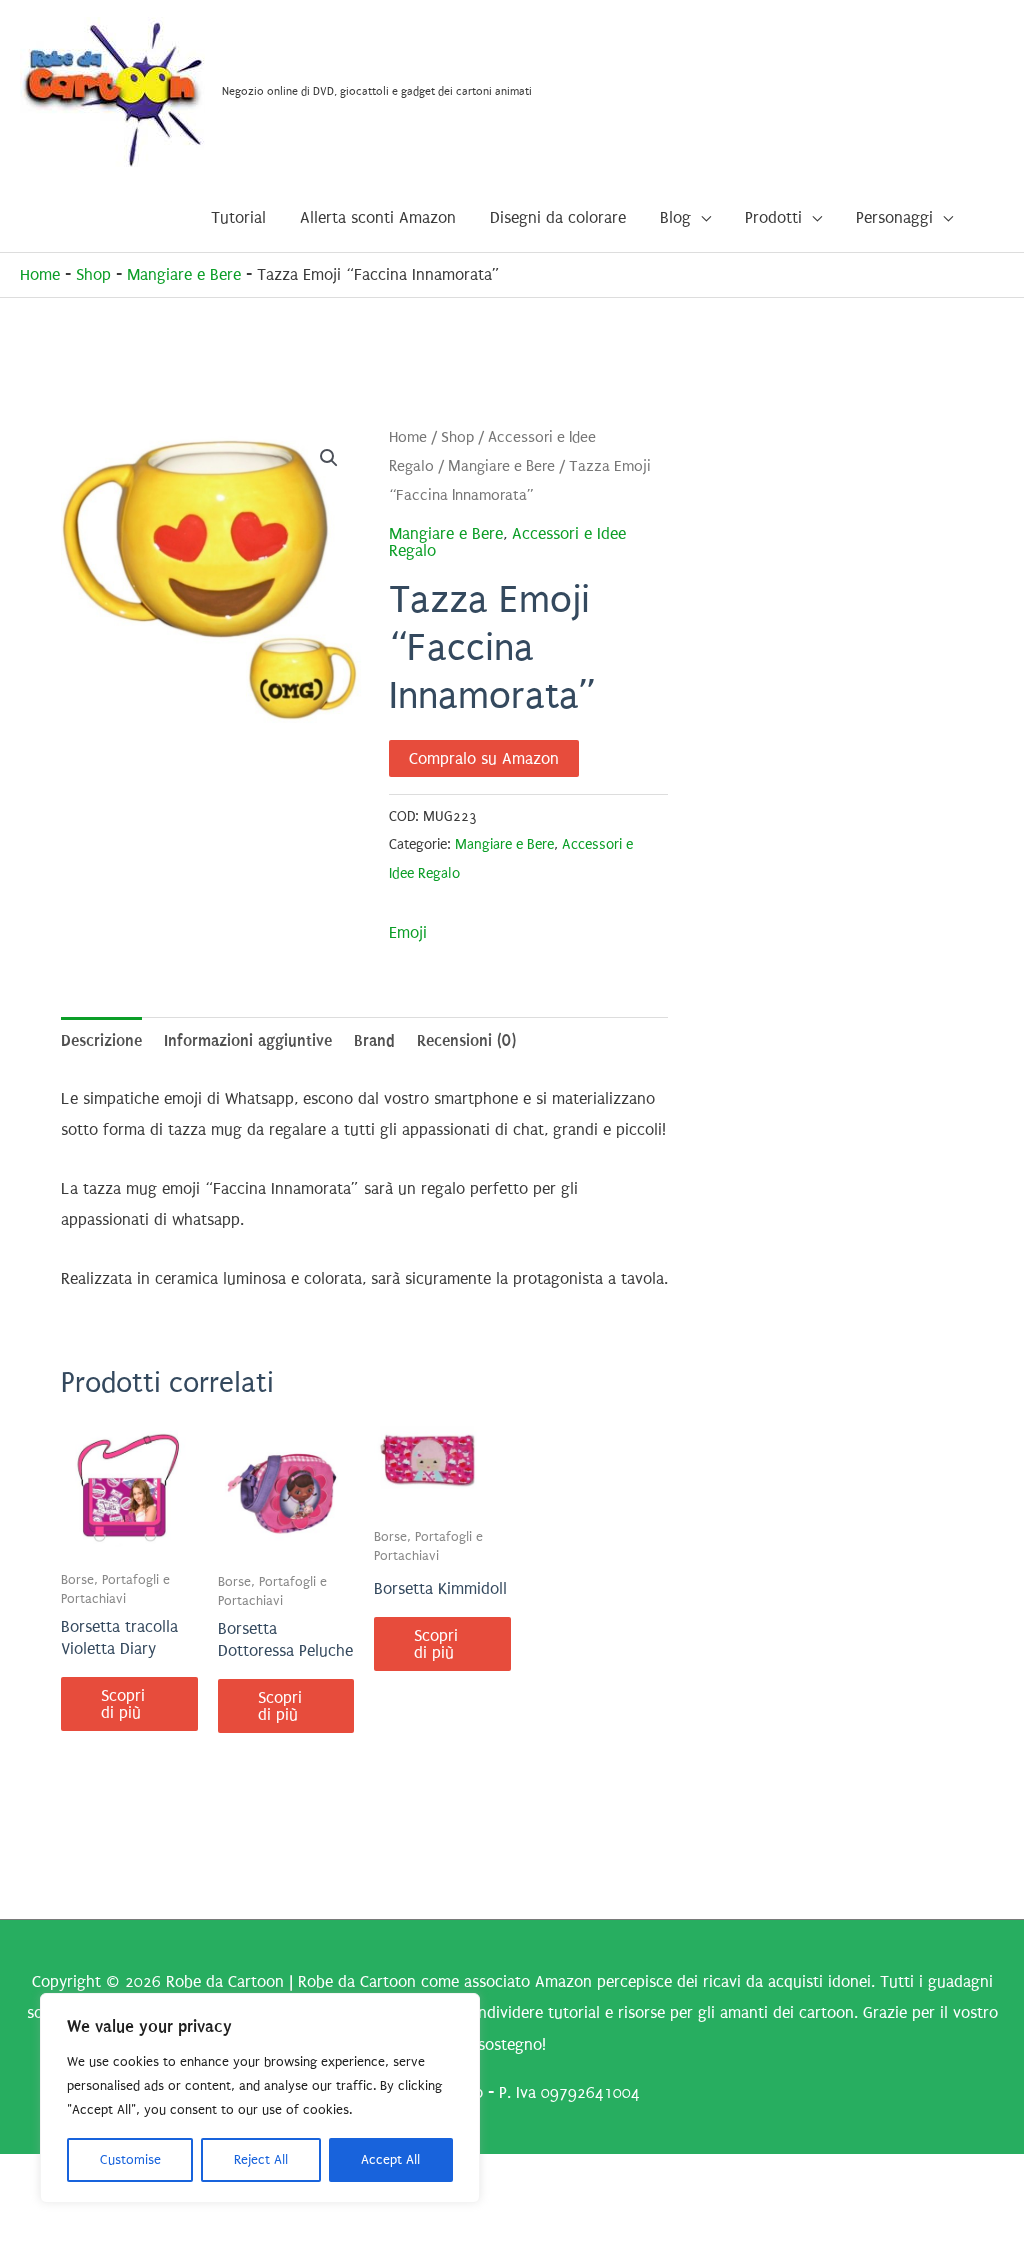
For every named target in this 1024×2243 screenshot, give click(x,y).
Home (40, 274)
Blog (675, 217)
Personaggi (894, 217)
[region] (260, 2098)
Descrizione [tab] (101, 1040)
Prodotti (773, 217)
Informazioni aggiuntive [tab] (248, 1040)
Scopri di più (123, 1704)
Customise (130, 2159)
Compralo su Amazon (484, 758)
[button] (329, 458)
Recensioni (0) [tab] (466, 1040)
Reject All (261, 2159)
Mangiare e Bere (184, 274)
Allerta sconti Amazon (378, 217)
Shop (93, 274)
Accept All (390, 2159)
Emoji (408, 932)
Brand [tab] (374, 1040)
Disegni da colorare (558, 217)
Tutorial (238, 217)
